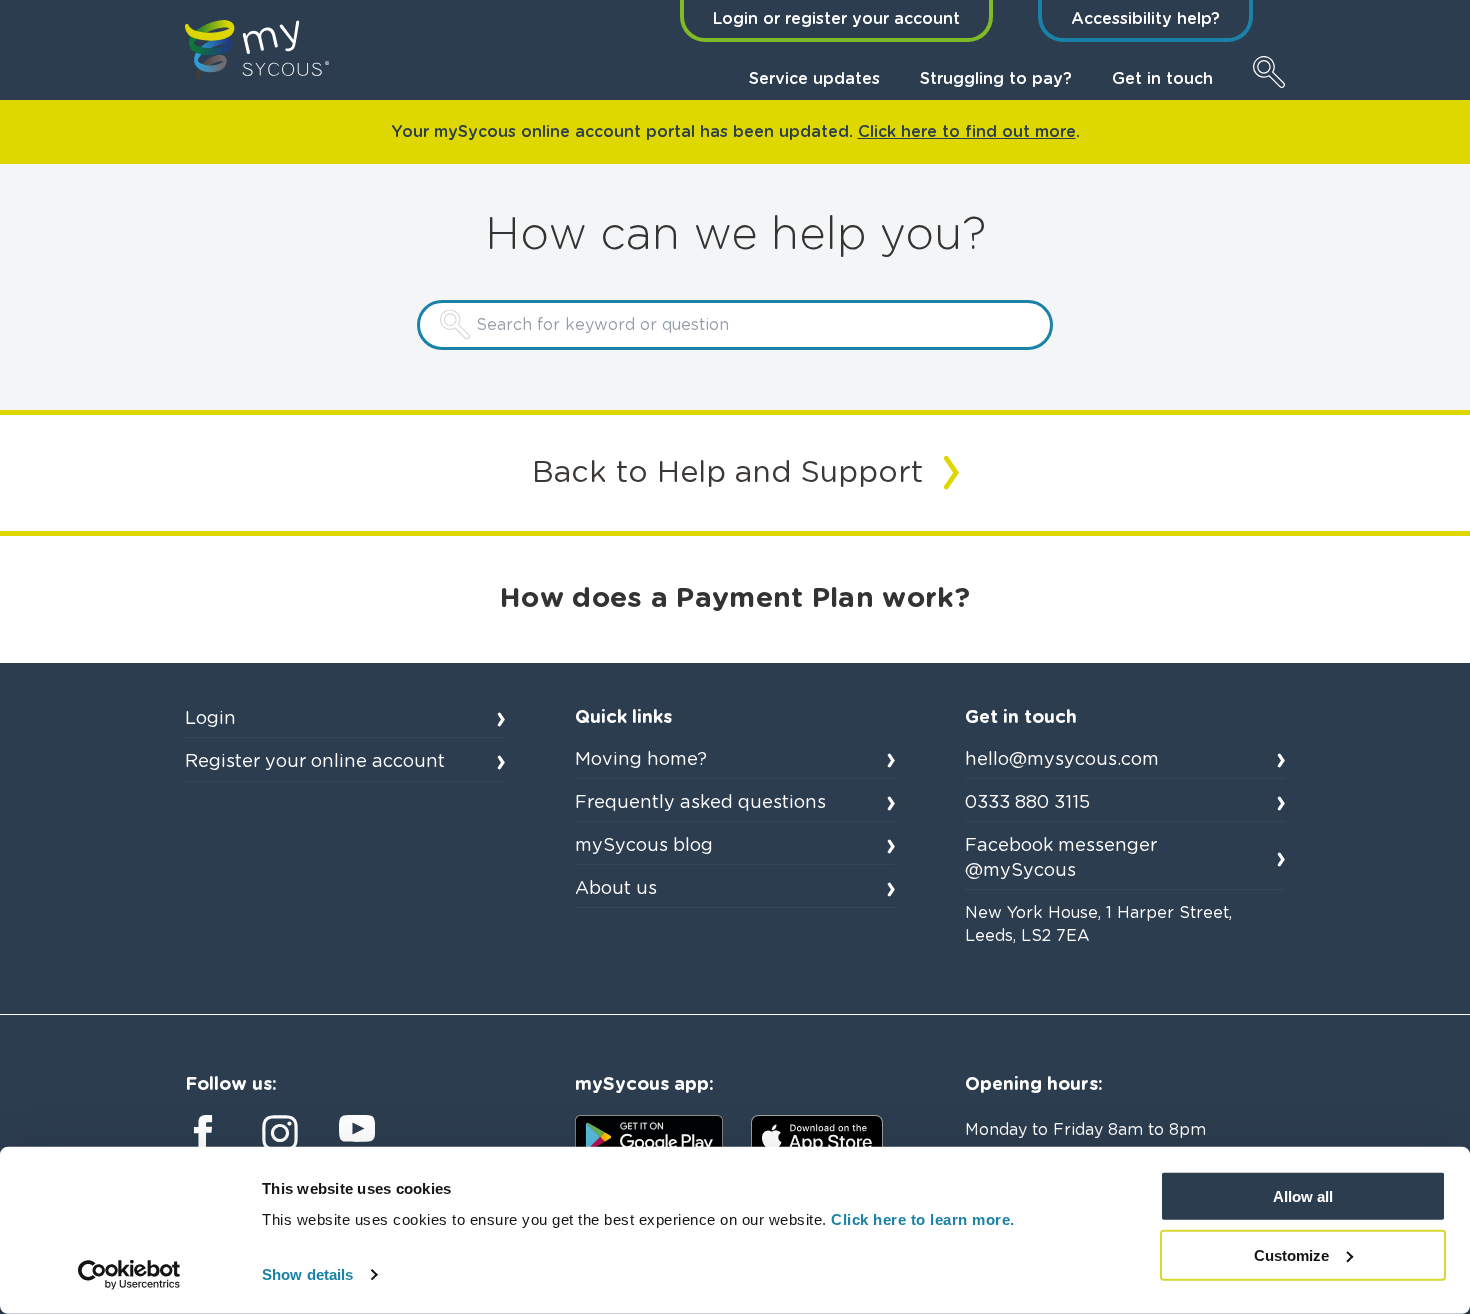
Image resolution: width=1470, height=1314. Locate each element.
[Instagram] (280, 1133)
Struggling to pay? (996, 79)
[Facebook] (203, 1133)
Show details (307, 1274)
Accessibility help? (1145, 19)
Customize (1291, 1255)
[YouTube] (357, 1129)
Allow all (1303, 1196)
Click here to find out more (967, 132)
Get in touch (1162, 79)
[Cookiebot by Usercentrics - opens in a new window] (129, 1275)
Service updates (814, 79)
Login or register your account (836, 19)
